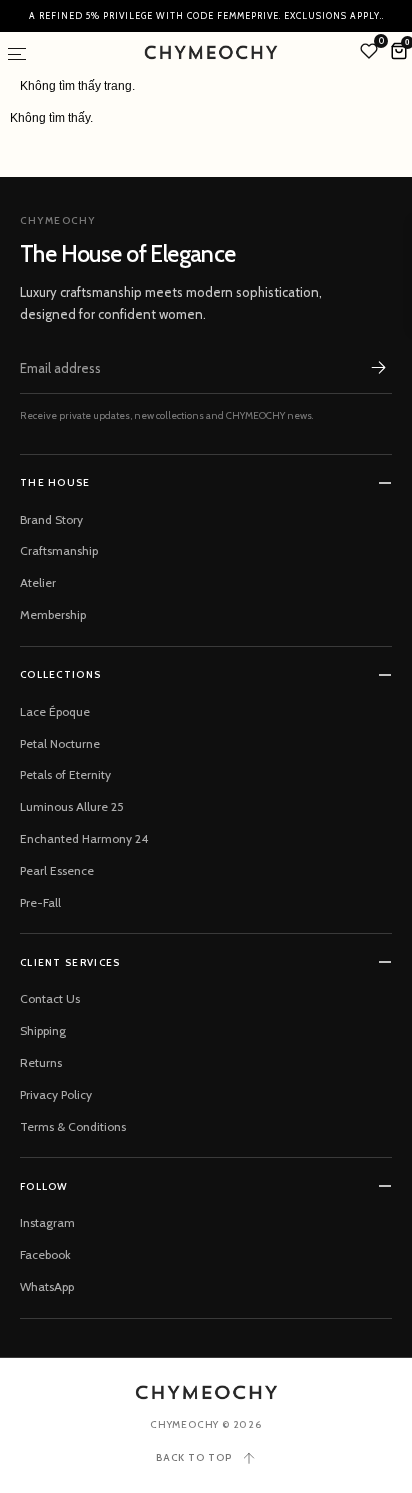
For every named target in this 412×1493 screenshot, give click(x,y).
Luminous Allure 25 (72, 806)
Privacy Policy (56, 1094)
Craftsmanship (59, 550)
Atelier (38, 582)
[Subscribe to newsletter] (378, 368)
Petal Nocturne (60, 743)
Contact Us (50, 998)
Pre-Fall (40, 902)
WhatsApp (47, 1286)
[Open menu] (17, 54)
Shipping (43, 1030)
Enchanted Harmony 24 (84, 838)
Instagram (47, 1222)
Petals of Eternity (65, 774)
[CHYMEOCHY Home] (206, 1393)
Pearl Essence (57, 870)
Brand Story (51, 519)
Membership (53, 614)
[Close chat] (370, 928)
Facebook (45, 1254)
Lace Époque (55, 711)
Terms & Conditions (73, 1126)
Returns (41, 1062)
